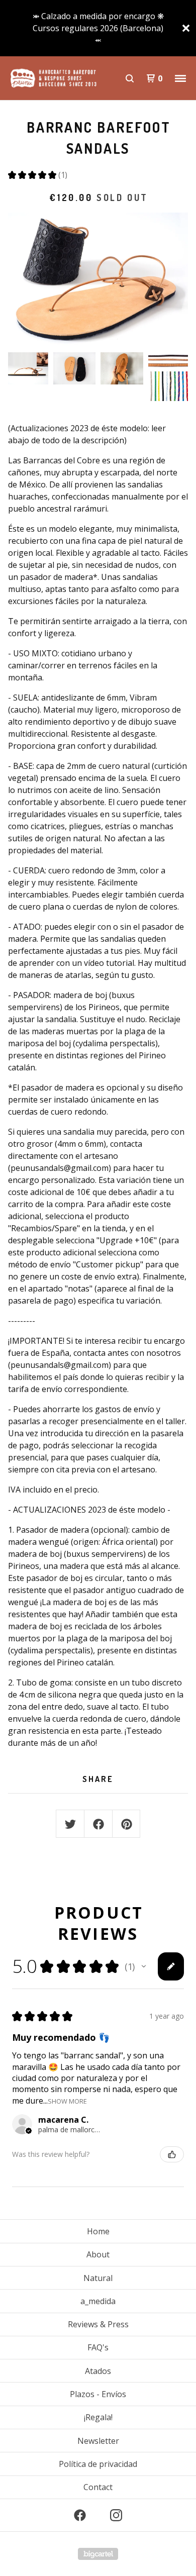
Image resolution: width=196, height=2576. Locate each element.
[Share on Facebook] (99, 1824)
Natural (98, 2278)
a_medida (98, 2301)
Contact (98, 2487)
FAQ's (98, 2347)
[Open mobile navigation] (180, 78)
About (98, 2254)
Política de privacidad (98, 2464)
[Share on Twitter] (70, 1824)
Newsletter (98, 2441)
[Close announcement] (186, 28)
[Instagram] (116, 2515)
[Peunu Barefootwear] (53, 78)
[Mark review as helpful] (172, 2154)
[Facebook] (80, 2515)
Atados (98, 2371)
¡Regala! (98, 2417)
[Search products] (130, 78)
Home (98, 2231)
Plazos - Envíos (98, 2394)
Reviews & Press (98, 2324)
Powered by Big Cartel (98, 2554)
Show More (67, 2100)
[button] (144, 1966)
